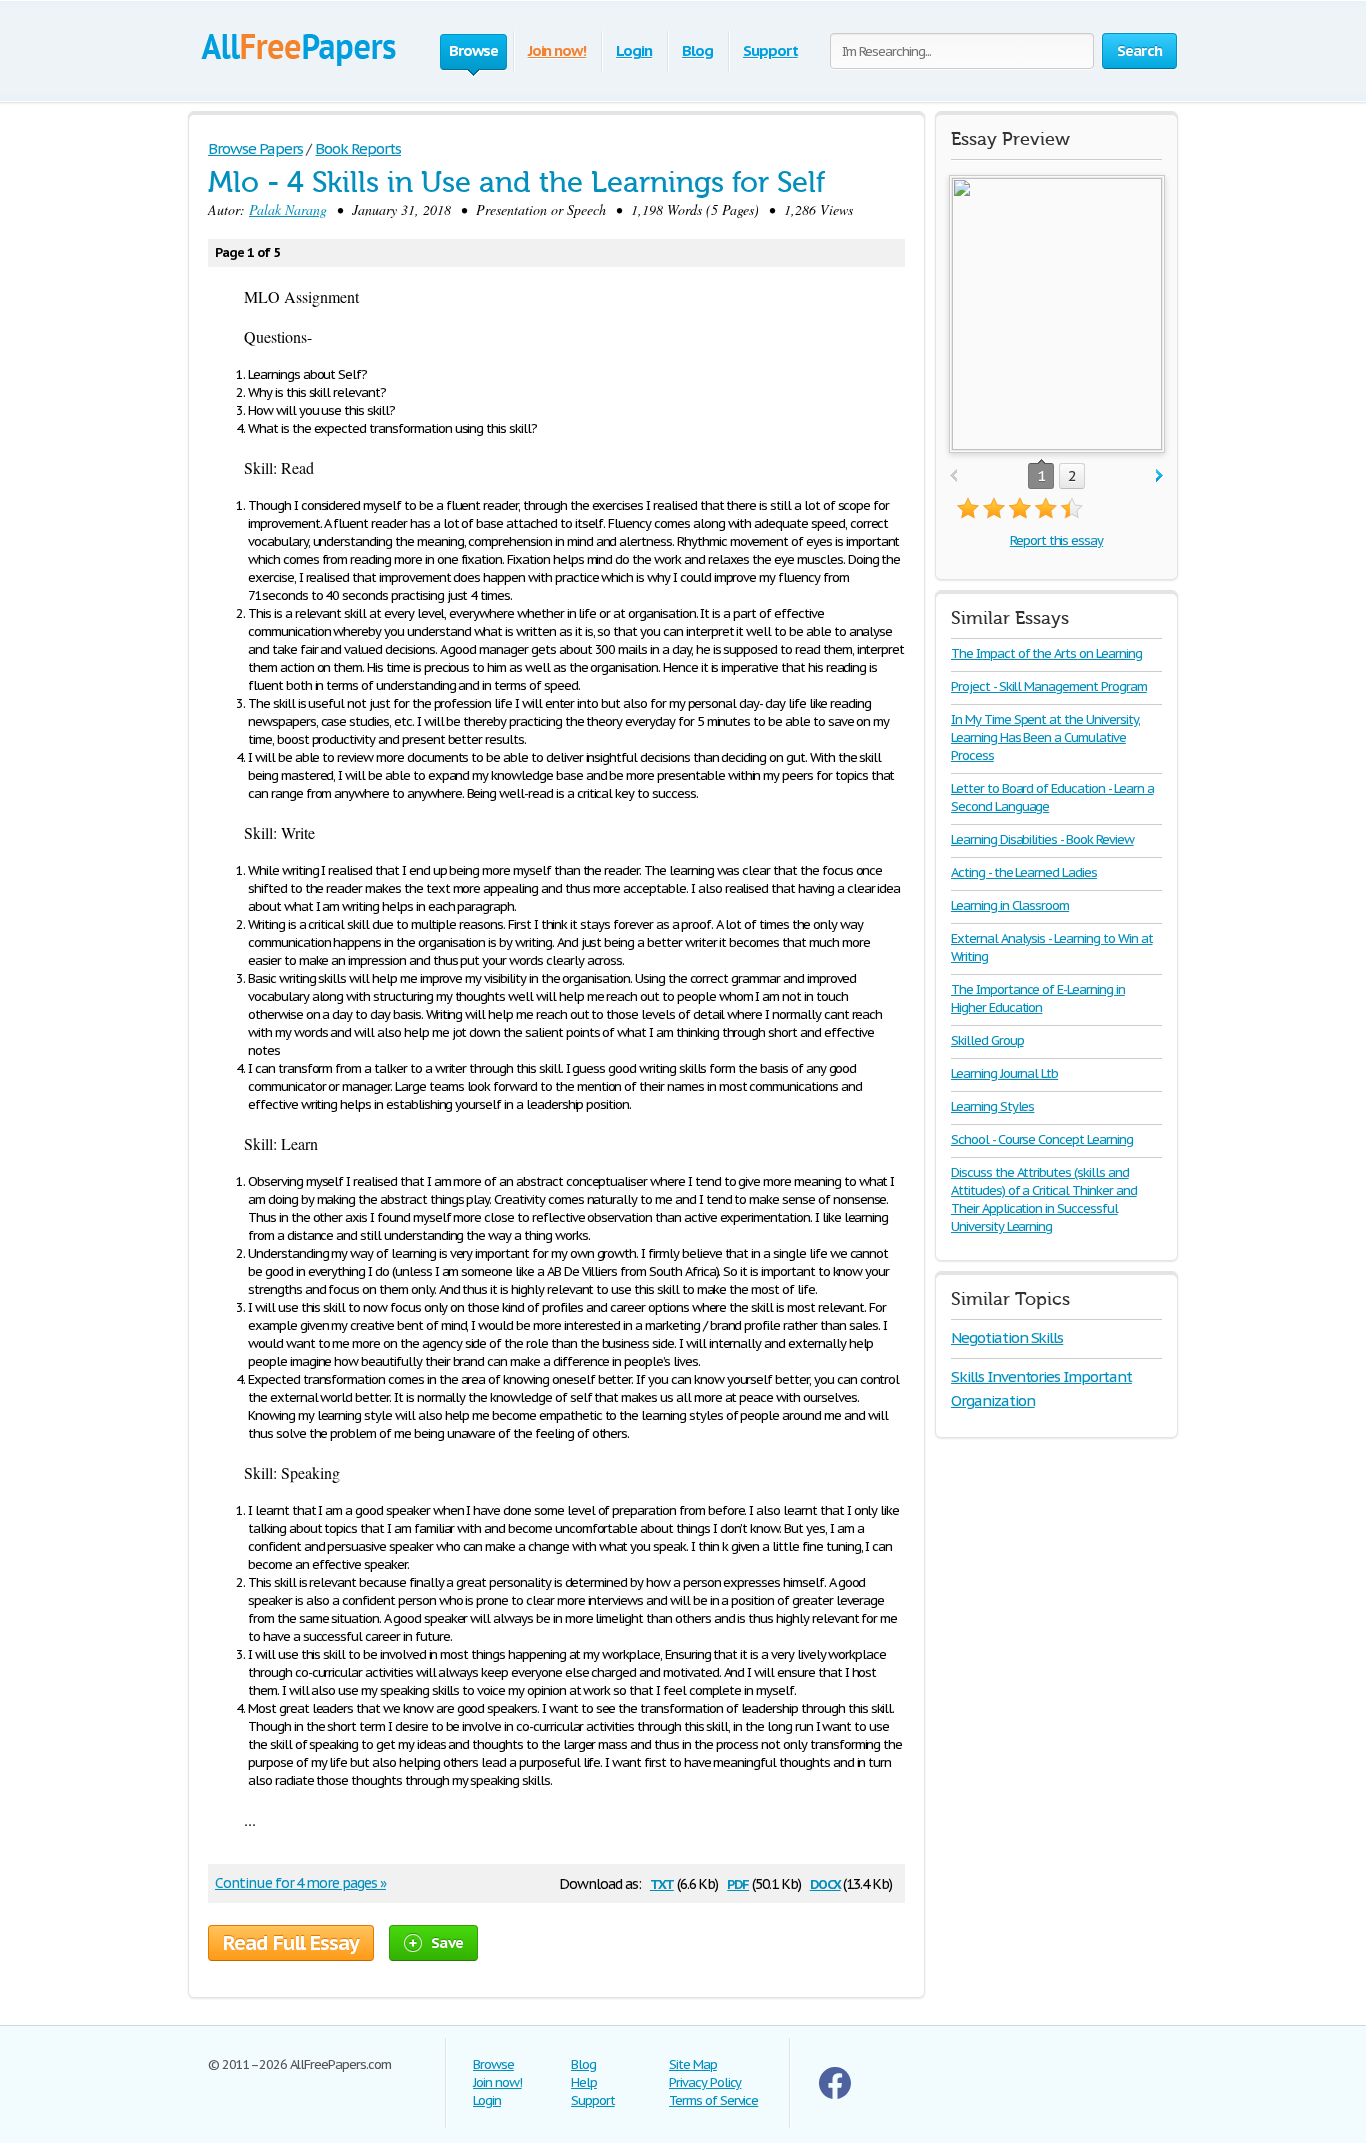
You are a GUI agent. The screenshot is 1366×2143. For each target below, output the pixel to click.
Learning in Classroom (1010, 905)
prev (953, 476)
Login (634, 50)
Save (447, 1942)
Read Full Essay (291, 1943)
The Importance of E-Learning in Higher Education (1038, 998)
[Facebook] (835, 2094)
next (1159, 476)
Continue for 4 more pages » (300, 1883)
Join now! (557, 50)
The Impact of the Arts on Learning (1046, 653)
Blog (697, 50)
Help (584, 2082)
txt (662, 1882)
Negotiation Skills (1007, 1337)
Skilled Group (987, 1040)
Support (770, 50)
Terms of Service (713, 2100)
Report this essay (1056, 540)
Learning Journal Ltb (1004, 1073)
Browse (493, 2064)
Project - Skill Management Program (1049, 686)
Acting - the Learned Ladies (1024, 872)
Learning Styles (992, 1106)
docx (825, 1882)
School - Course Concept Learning (1042, 1139)
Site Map (693, 2064)
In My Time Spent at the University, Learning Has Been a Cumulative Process (1045, 737)
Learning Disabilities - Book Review (1042, 839)
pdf (738, 1882)
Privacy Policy (705, 2082)
